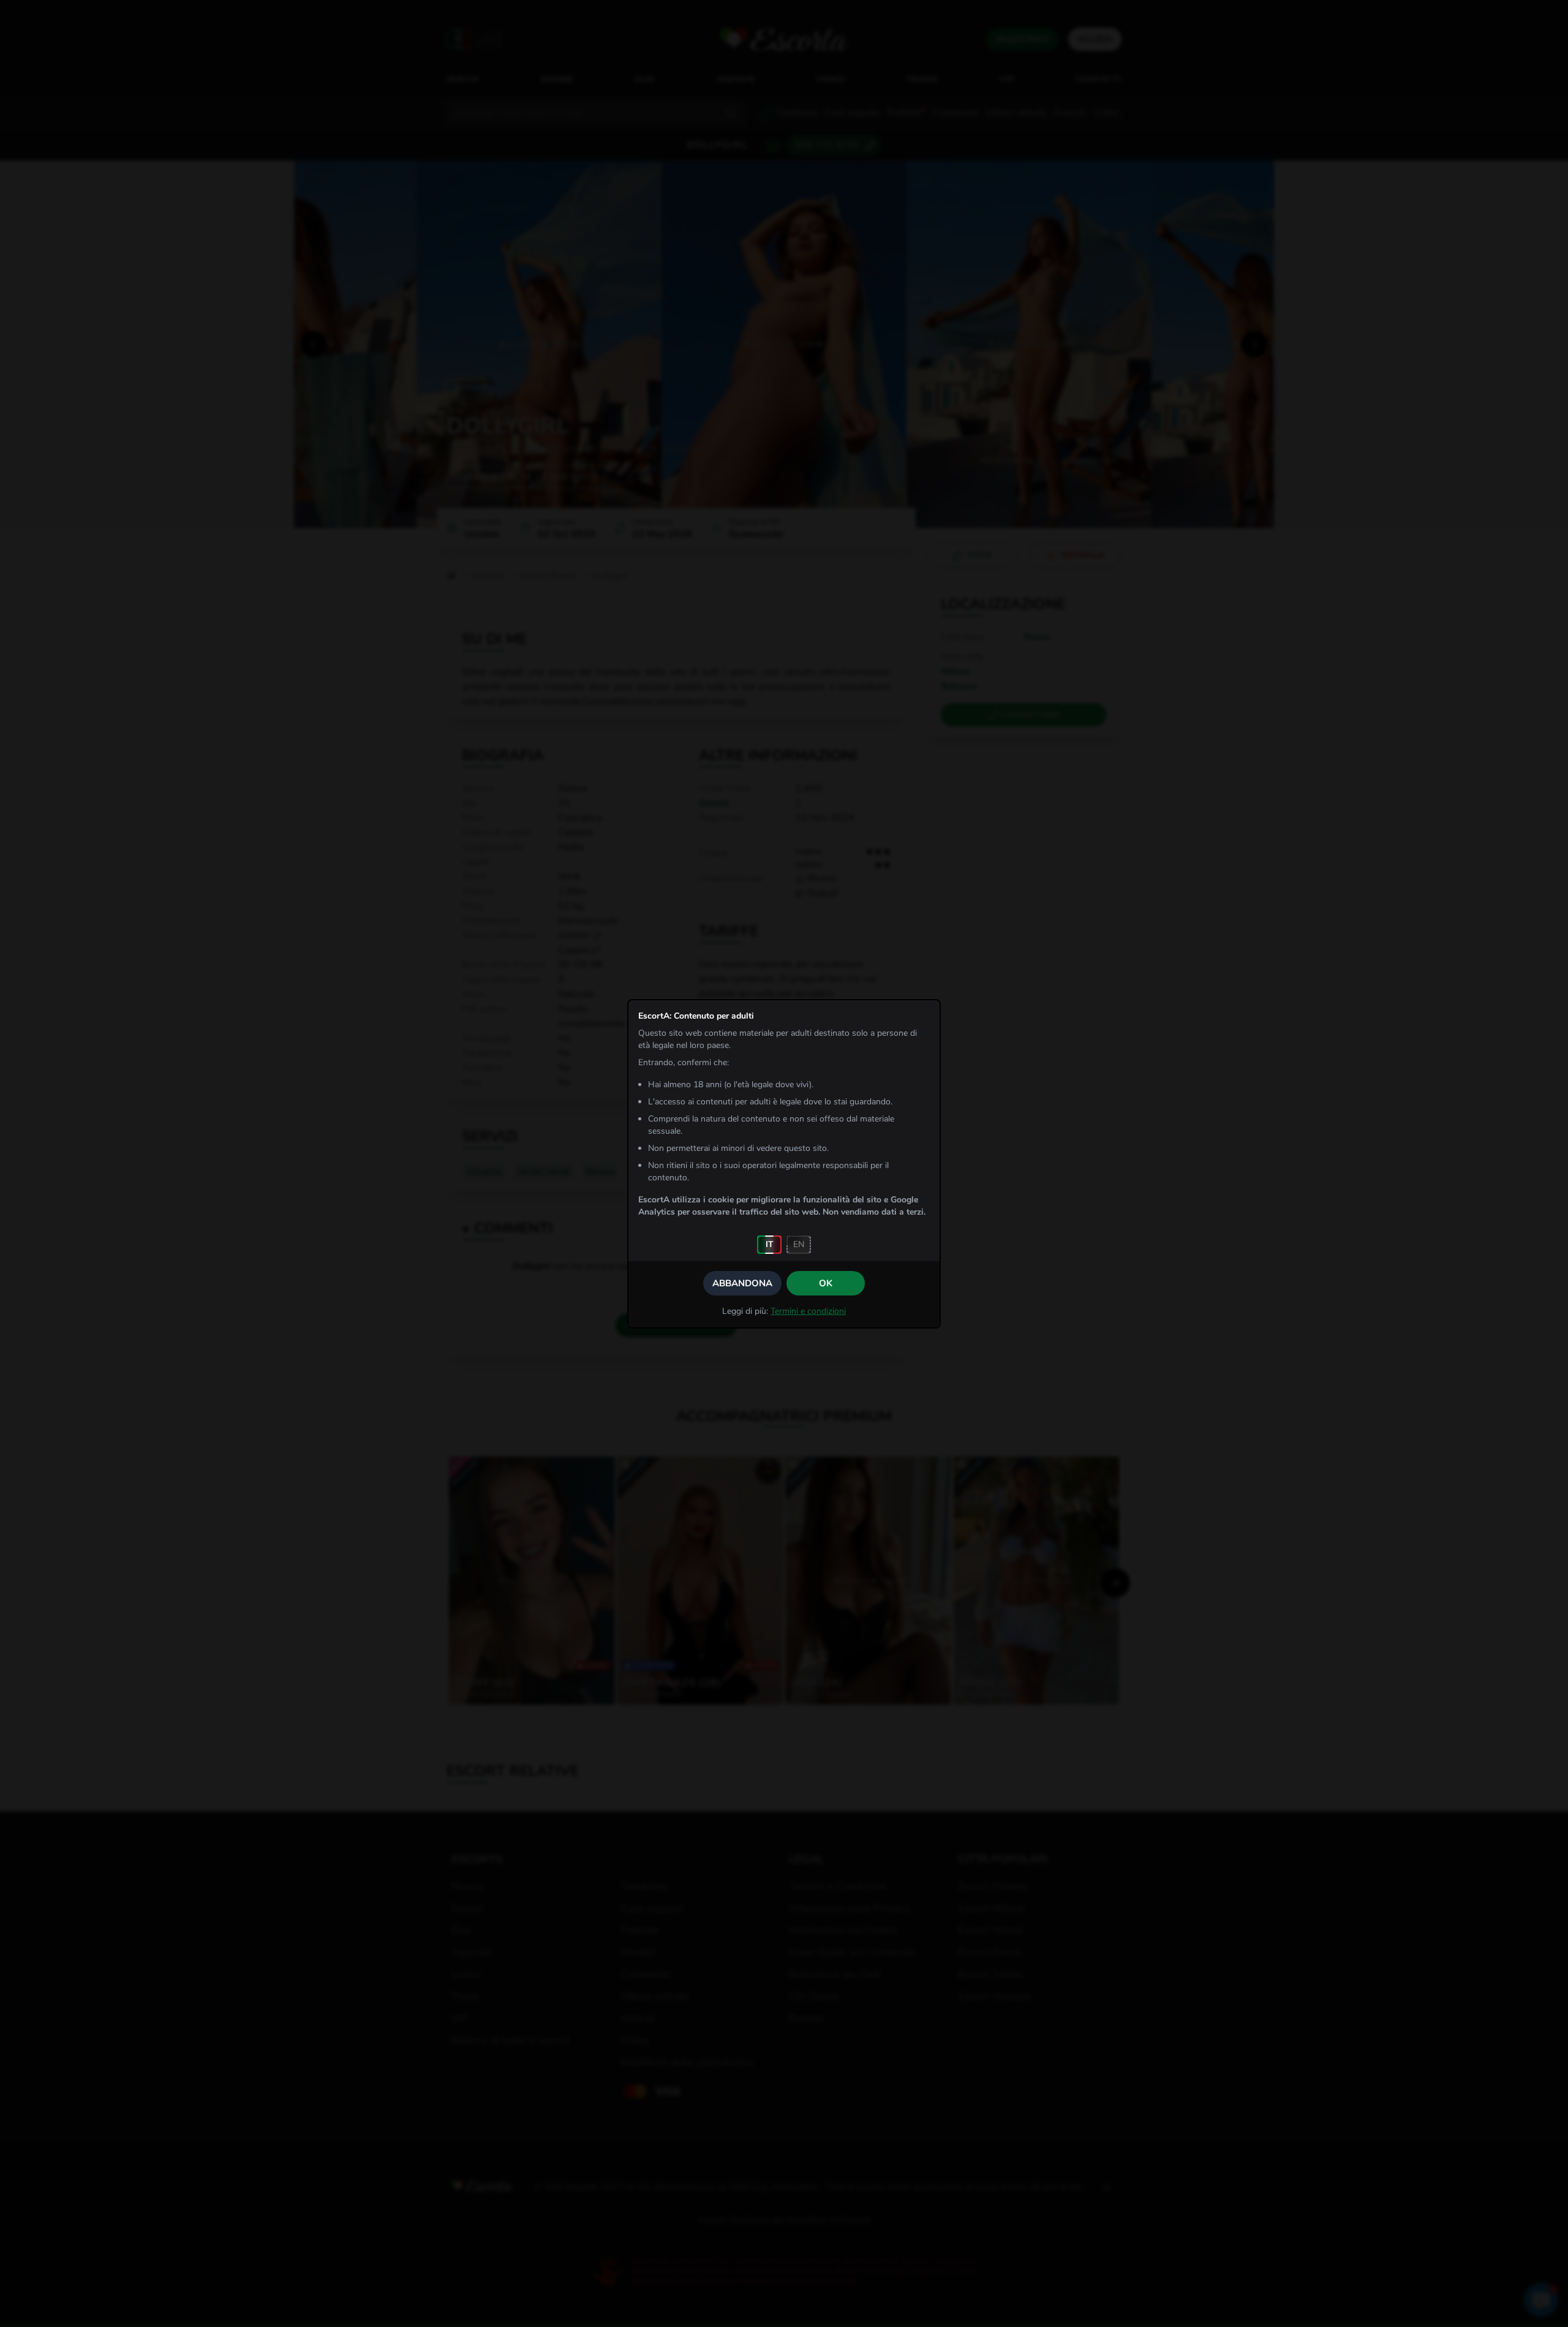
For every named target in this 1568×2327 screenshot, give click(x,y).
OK (826, 1283)
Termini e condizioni (808, 1311)
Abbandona (742, 1283)
